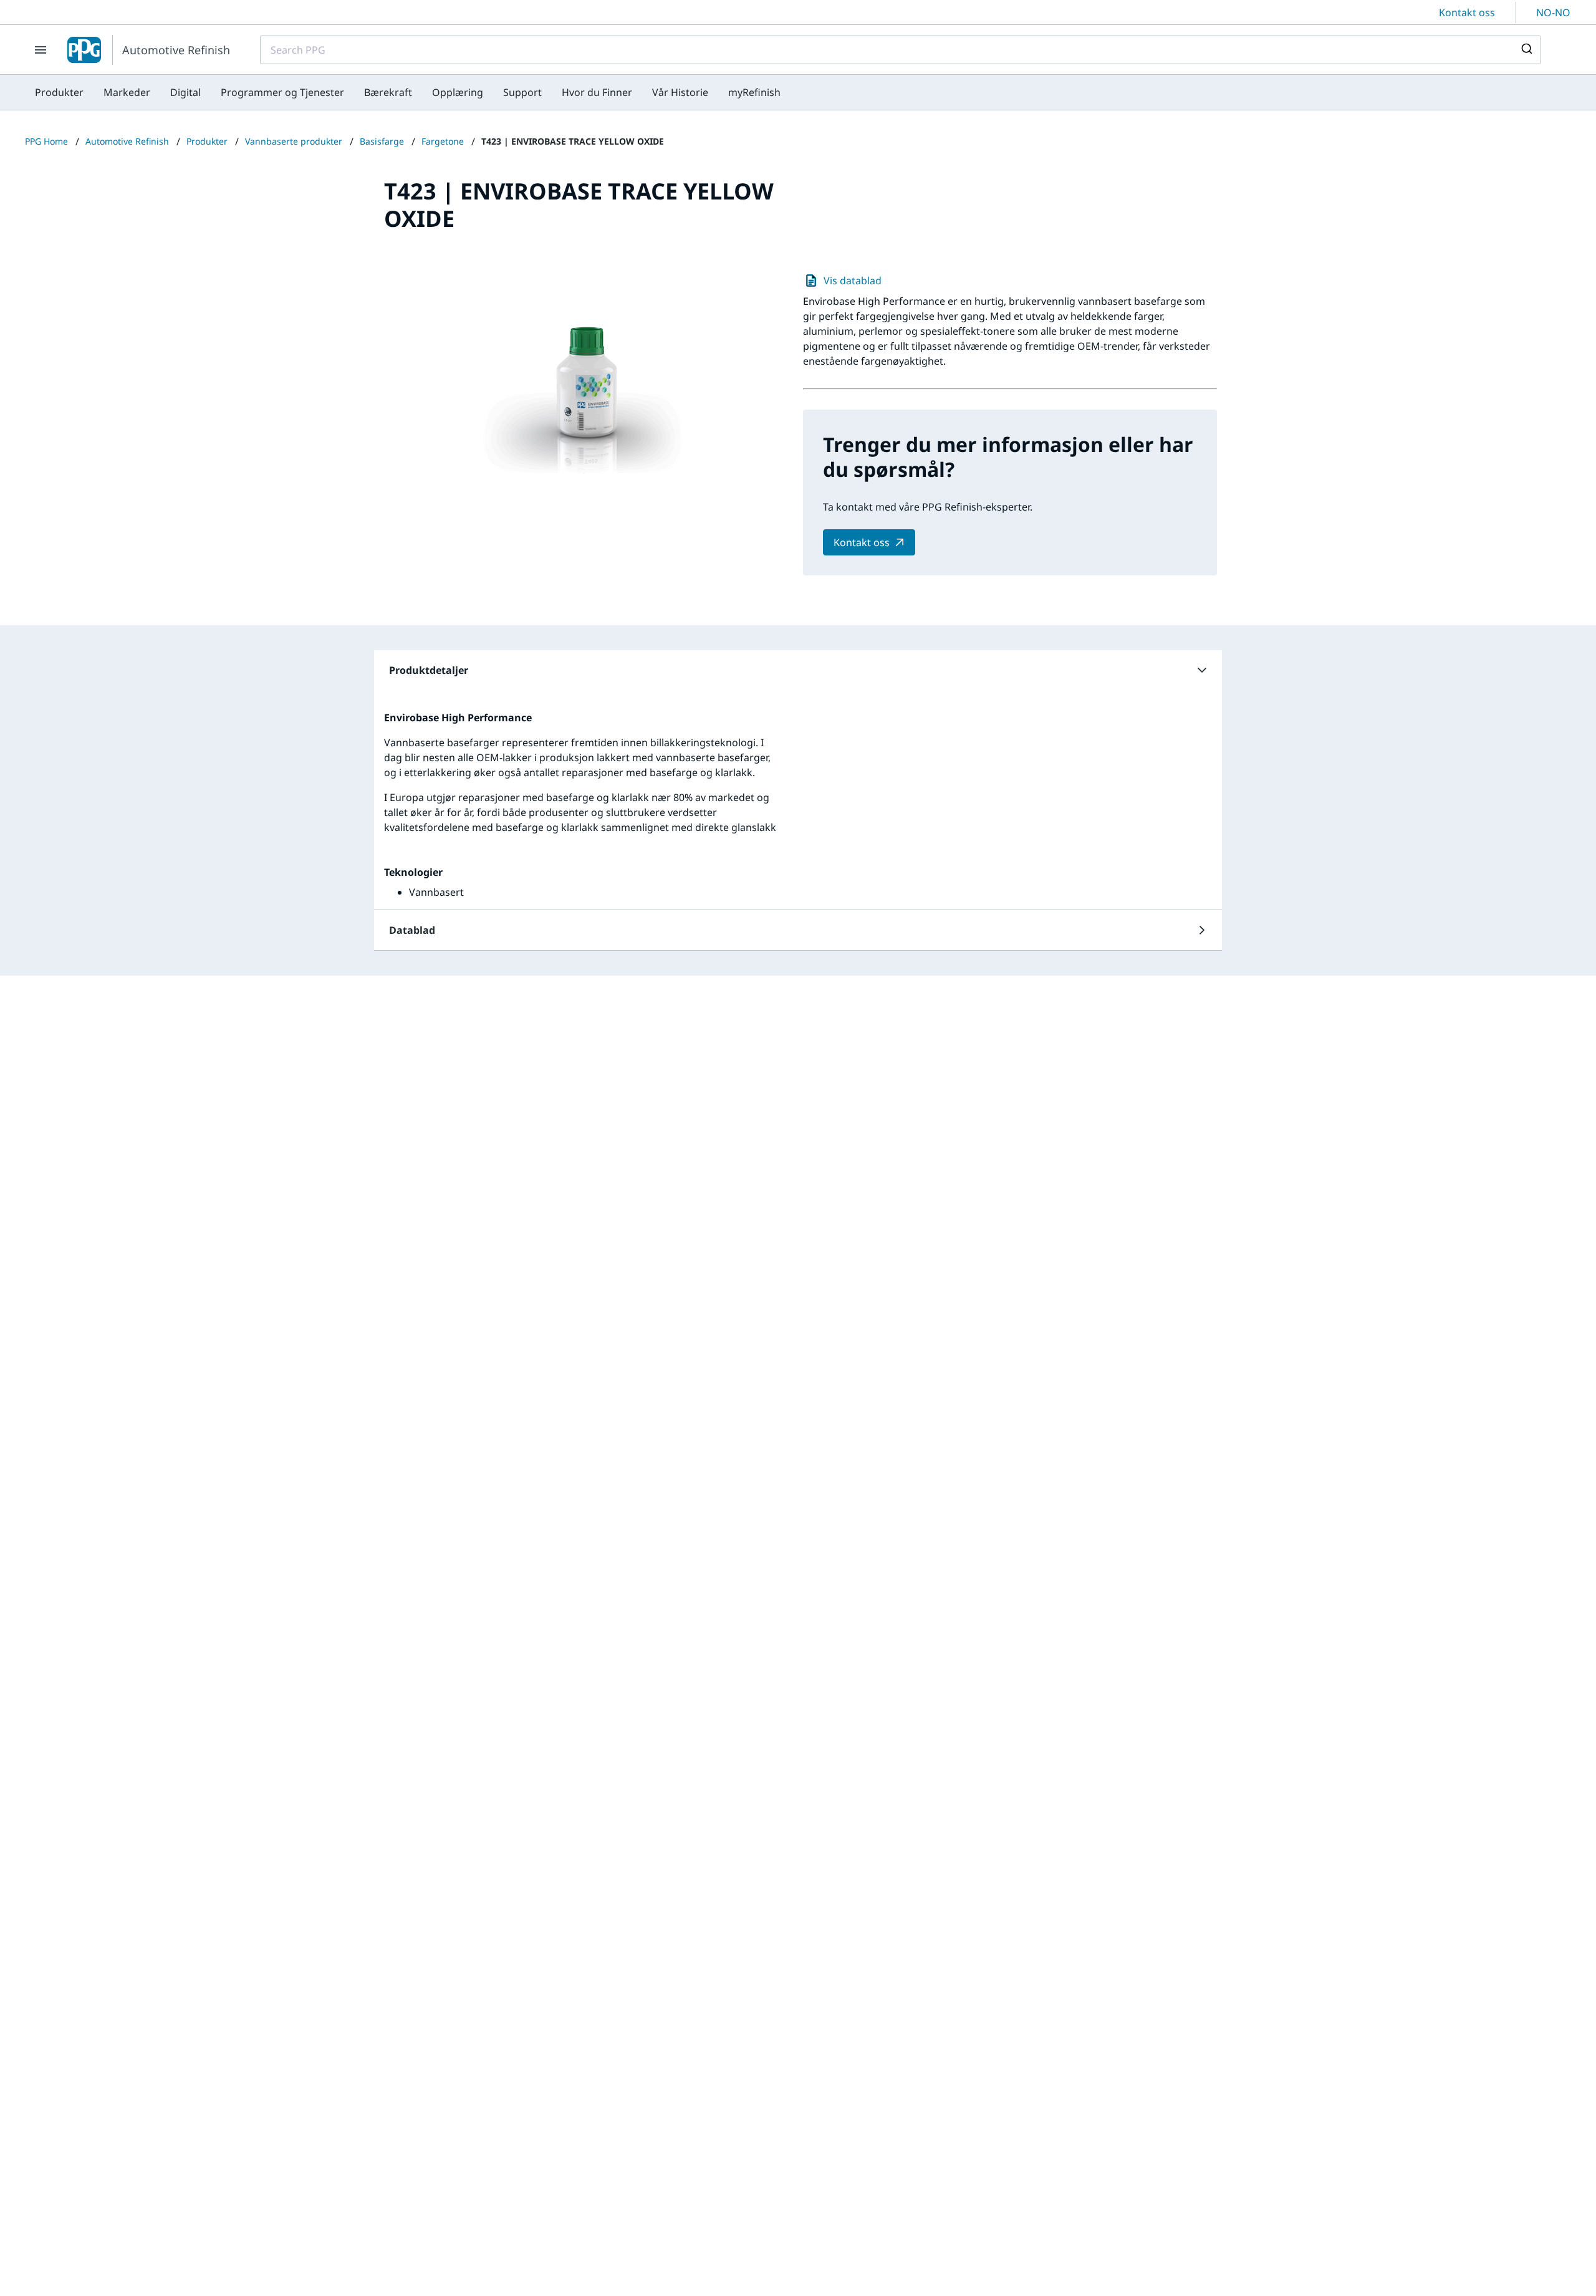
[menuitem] (59, 92)
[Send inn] (1526, 50)
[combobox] (901, 50)
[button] (798, 670)
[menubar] (408, 92)
